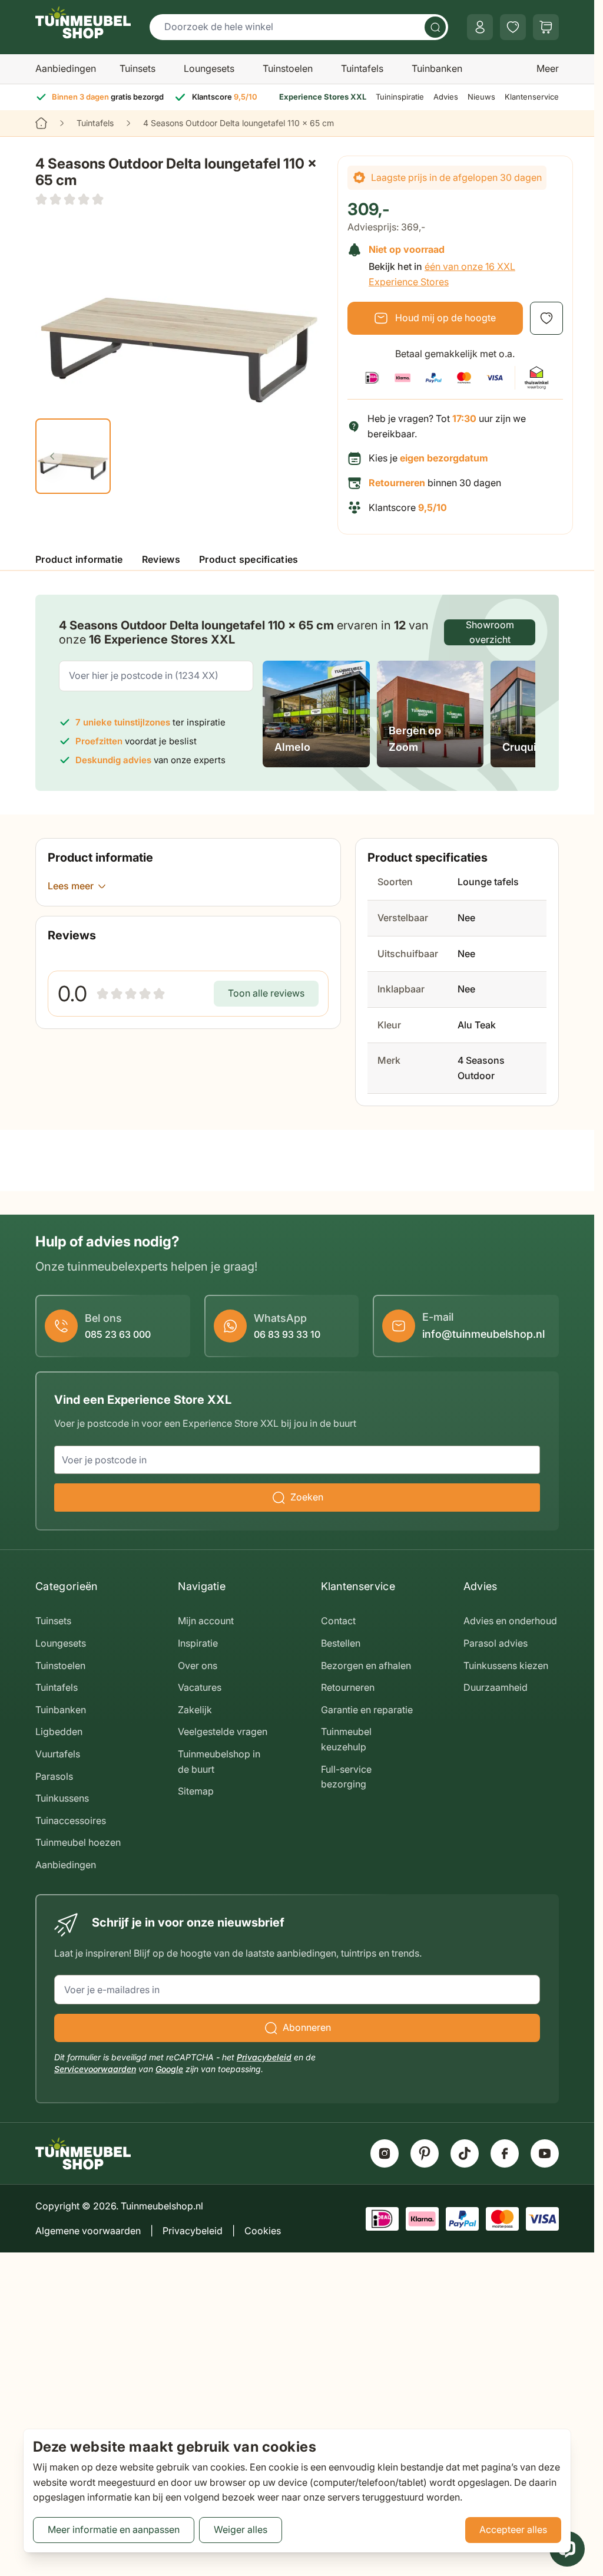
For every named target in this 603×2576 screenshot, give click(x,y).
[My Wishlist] (513, 27)
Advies (446, 97)
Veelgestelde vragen (223, 1731)
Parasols (54, 1776)
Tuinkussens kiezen (506, 1665)
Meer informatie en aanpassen (114, 2529)
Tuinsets (138, 68)
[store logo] (83, 22)
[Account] (480, 27)
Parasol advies (496, 1643)
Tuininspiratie (400, 97)
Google (169, 2069)
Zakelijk (195, 1710)
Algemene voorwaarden (88, 2231)
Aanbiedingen (66, 68)
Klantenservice (532, 97)
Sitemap (196, 1791)
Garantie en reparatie (367, 1710)
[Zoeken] (435, 27)
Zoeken (307, 1497)
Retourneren (348, 1687)
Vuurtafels (58, 1754)
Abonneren (307, 2027)
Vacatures (200, 1687)
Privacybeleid (264, 2057)
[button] (69, 199)
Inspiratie (198, 1643)
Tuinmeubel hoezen (78, 1842)
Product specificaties (249, 559)
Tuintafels (362, 68)
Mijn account (206, 1621)
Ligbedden (59, 1731)
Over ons (198, 1665)
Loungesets (209, 68)
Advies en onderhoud (510, 1621)
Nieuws (481, 97)
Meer (548, 68)
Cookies (263, 2231)
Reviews (161, 559)
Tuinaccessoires (71, 1820)
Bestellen (341, 1643)
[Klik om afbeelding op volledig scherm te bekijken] (179, 311)
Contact (338, 1621)
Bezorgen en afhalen (366, 1665)
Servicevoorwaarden (95, 2069)
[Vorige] (52, 456)
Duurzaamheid (496, 1687)
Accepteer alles (513, 2529)
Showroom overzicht (490, 632)
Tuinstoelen (288, 68)
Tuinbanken (437, 68)
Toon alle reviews (266, 993)
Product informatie (79, 559)
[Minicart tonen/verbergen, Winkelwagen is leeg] (546, 27)
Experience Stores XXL (323, 97)
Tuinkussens (62, 1798)
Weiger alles (241, 2529)
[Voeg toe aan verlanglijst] (546, 318)
